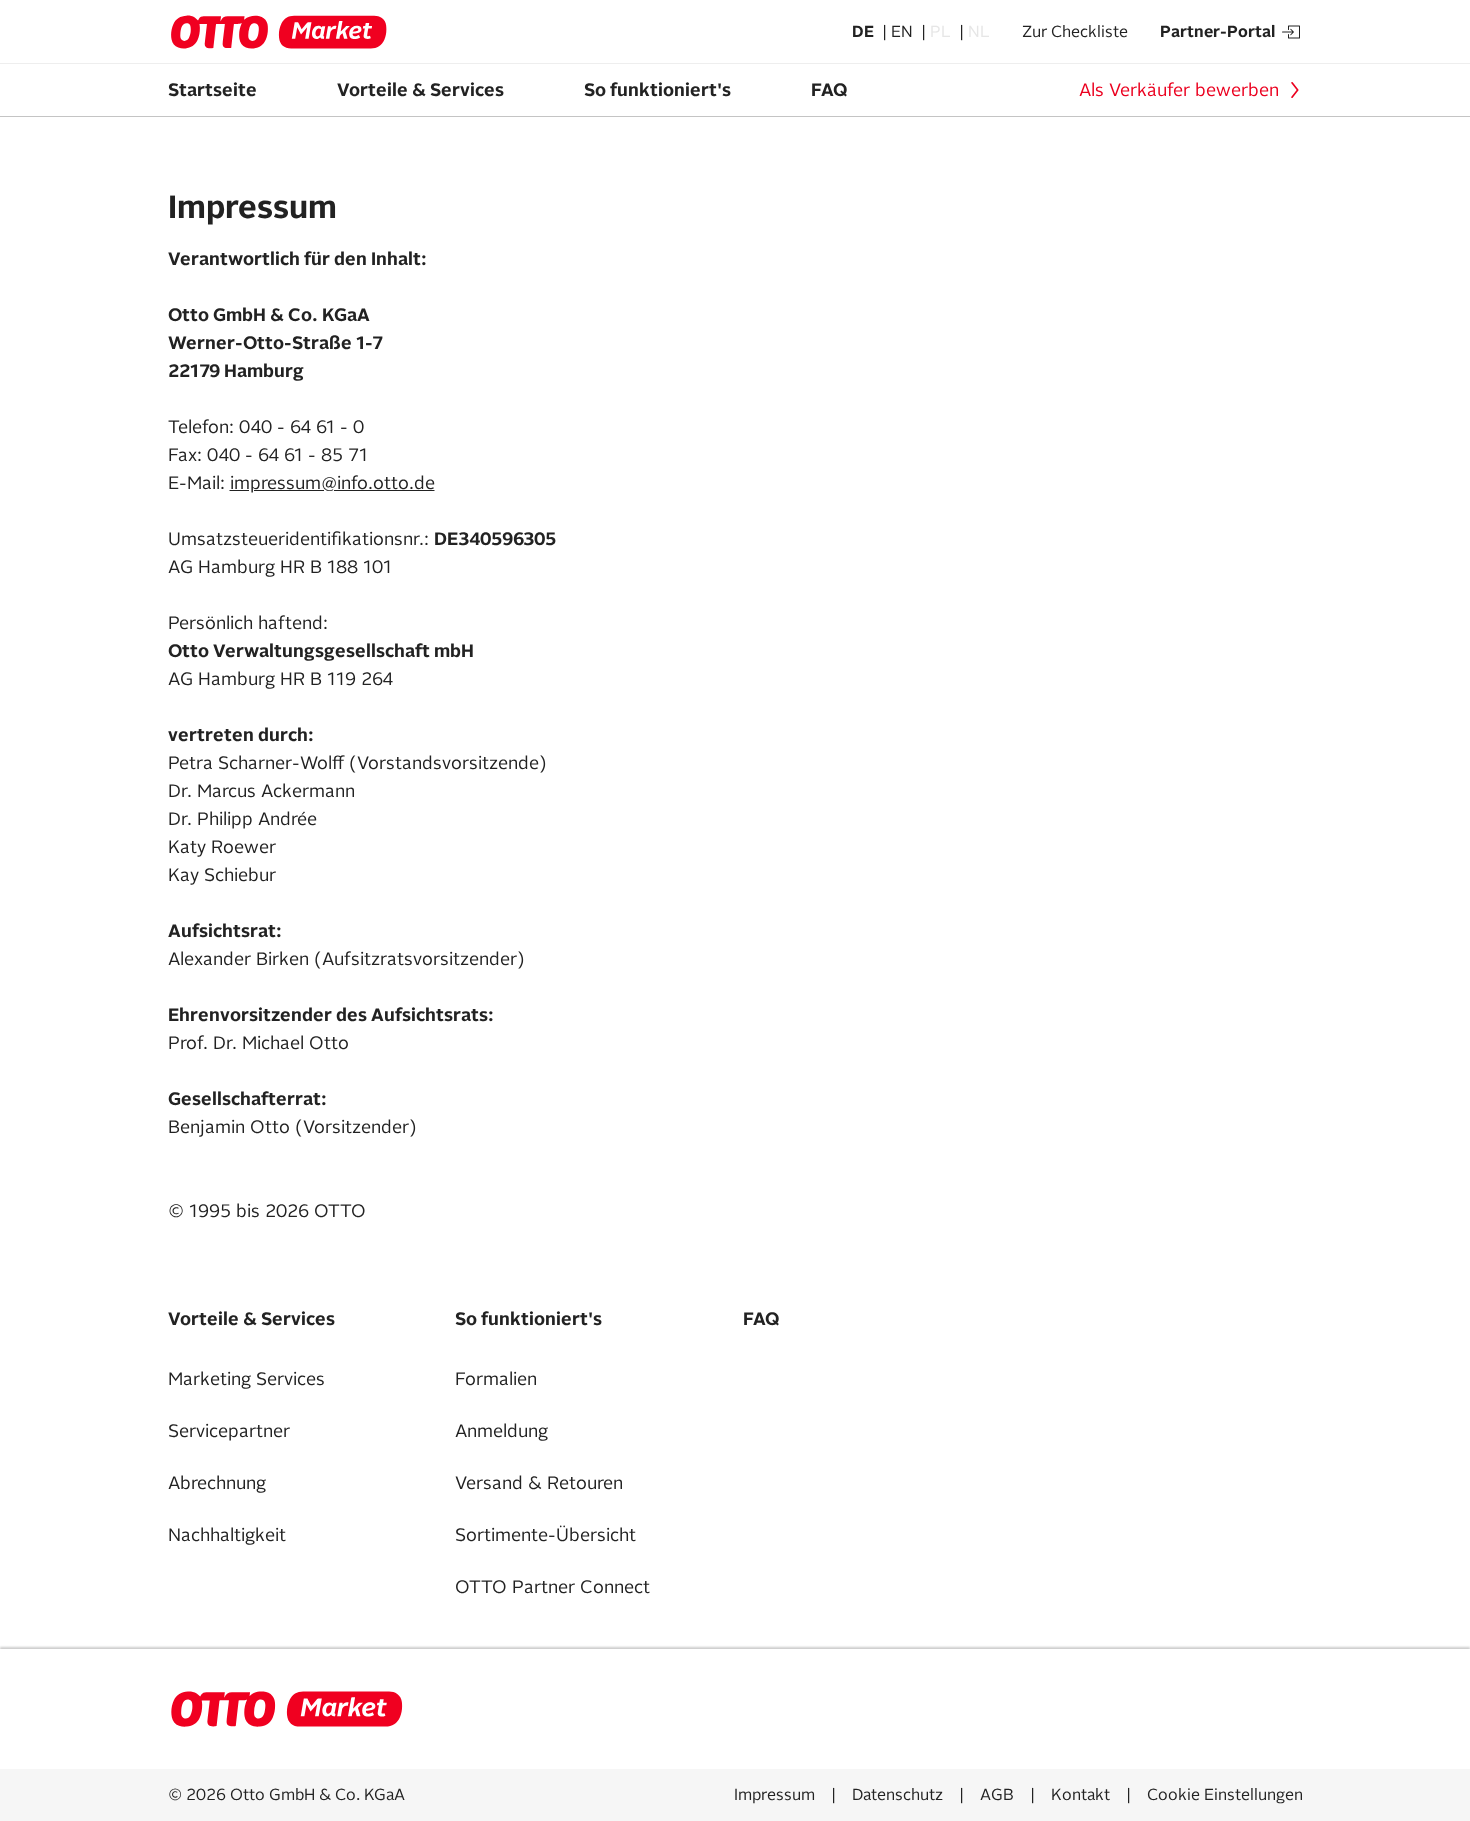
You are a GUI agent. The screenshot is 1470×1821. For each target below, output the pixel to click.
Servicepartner (229, 1431)
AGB (997, 1795)
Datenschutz (897, 1795)
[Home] (286, 1709)
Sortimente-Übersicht (545, 1535)
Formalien (496, 1379)
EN (904, 32)
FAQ (829, 90)
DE (865, 32)
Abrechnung (217, 1483)
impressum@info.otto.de (332, 483)
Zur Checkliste (1075, 32)
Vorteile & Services (420, 90)
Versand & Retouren (539, 1483)
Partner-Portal (1217, 32)
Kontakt (1080, 1795)
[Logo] (278, 32)
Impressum (774, 1795)
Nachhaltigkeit (227, 1535)
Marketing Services (246, 1379)
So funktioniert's (657, 90)
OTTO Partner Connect (552, 1587)
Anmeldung (501, 1431)
